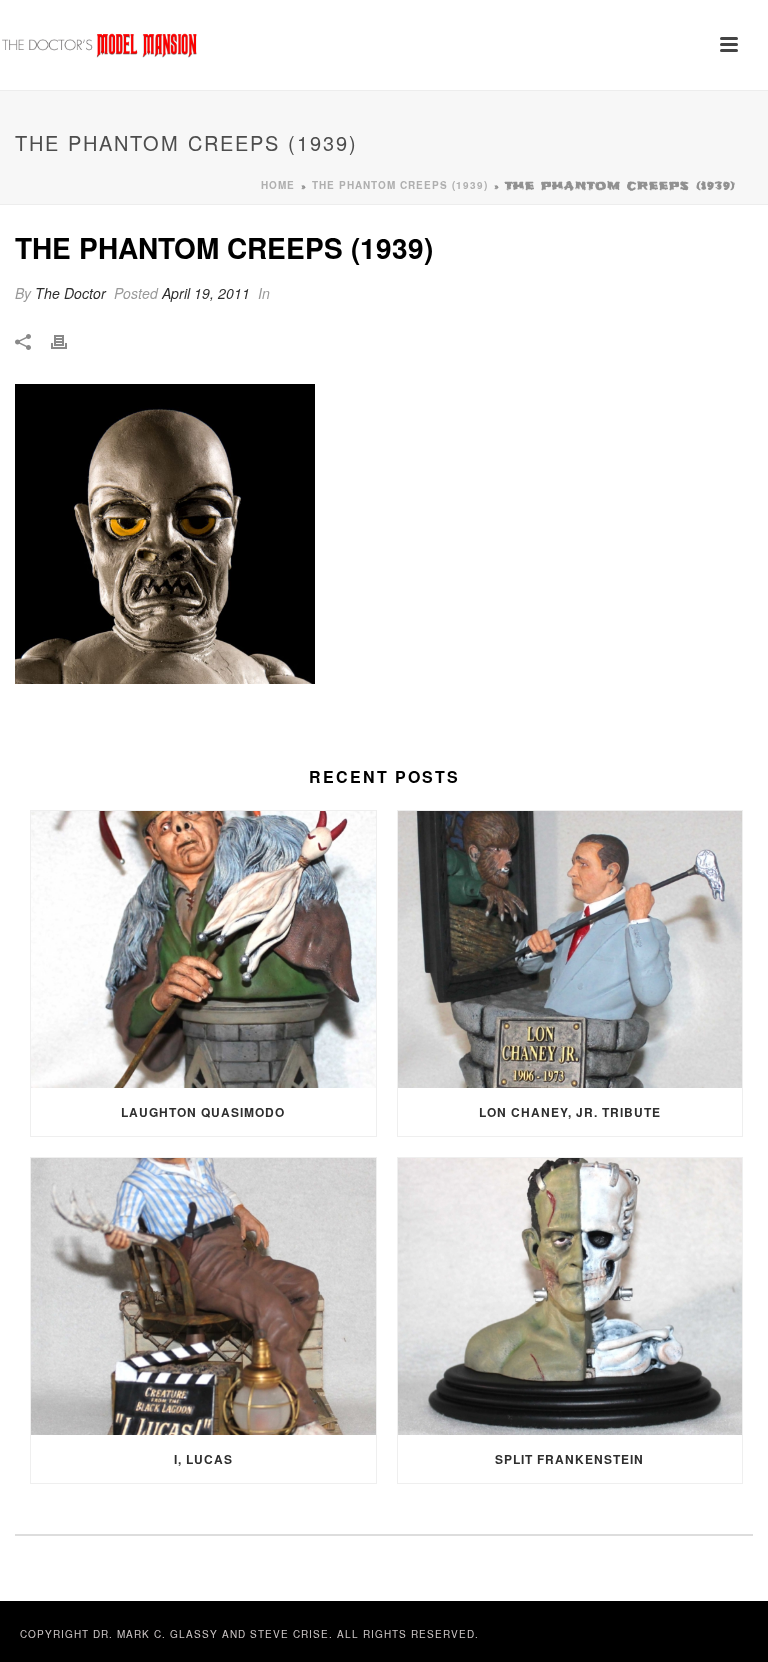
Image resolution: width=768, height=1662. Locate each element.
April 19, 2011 (206, 293)
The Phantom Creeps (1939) (400, 185)
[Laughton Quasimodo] (203, 949)
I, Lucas (203, 1459)
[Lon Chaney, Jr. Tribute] (570, 949)
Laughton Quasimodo (203, 1112)
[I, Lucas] (203, 1296)
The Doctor (70, 293)
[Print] (69, 340)
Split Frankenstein (569, 1459)
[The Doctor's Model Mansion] (100, 45)
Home (278, 185)
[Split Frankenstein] (570, 1296)
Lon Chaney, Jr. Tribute (570, 1112)
